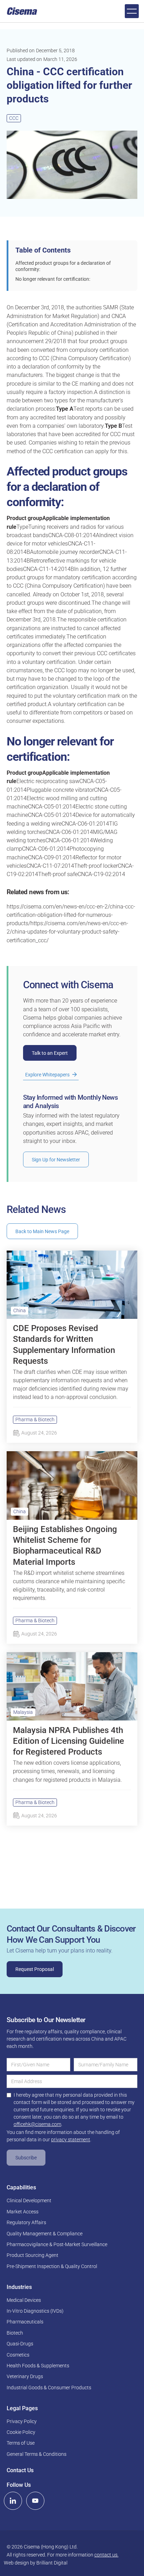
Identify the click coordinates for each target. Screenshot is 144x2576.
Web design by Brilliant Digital (36, 2563)
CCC (14, 118)
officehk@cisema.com (37, 2124)
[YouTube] (35, 2501)
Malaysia (23, 1712)
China (20, 1310)
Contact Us (20, 2470)
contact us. (106, 2555)
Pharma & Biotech (35, 1419)
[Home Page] (22, 11)
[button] (132, 11)
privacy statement (71, 2140)
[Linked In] (13, 2501)
